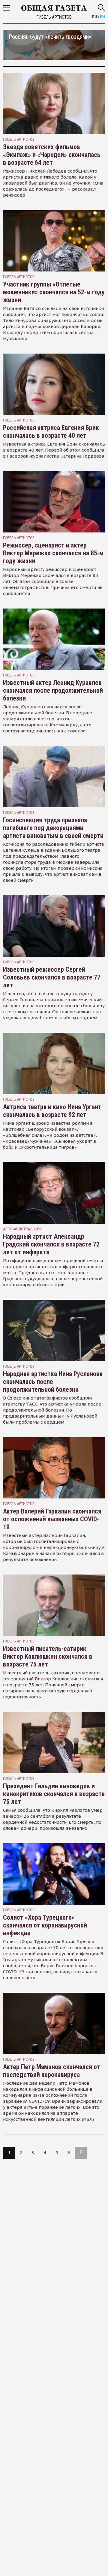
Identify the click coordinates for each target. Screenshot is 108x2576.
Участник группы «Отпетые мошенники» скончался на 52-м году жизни (54, 292)
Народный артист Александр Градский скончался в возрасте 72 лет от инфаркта (51, 1244)
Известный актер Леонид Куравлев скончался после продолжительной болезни (53, 690)
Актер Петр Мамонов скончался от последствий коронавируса (52, 2071)
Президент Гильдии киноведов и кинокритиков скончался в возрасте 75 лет (54, 1794)
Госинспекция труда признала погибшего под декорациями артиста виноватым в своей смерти (53, 828)
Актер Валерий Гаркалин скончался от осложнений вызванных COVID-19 (52, 1519)
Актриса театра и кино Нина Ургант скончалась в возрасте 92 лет (52, 1111)
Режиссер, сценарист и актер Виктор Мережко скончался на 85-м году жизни (53, 553)
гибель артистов (19, 139)
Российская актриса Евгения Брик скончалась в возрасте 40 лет (51, 432)
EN (102, 17)
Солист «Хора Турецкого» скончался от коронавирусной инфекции (45, 1925)
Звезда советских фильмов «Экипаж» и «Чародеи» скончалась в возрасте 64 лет (52, 155)
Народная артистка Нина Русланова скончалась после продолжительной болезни (53, 1382)
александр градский (22, 1229)
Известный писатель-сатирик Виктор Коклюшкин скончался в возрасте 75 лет (48, 1656)
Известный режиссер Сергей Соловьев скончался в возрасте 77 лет (52, 977)
